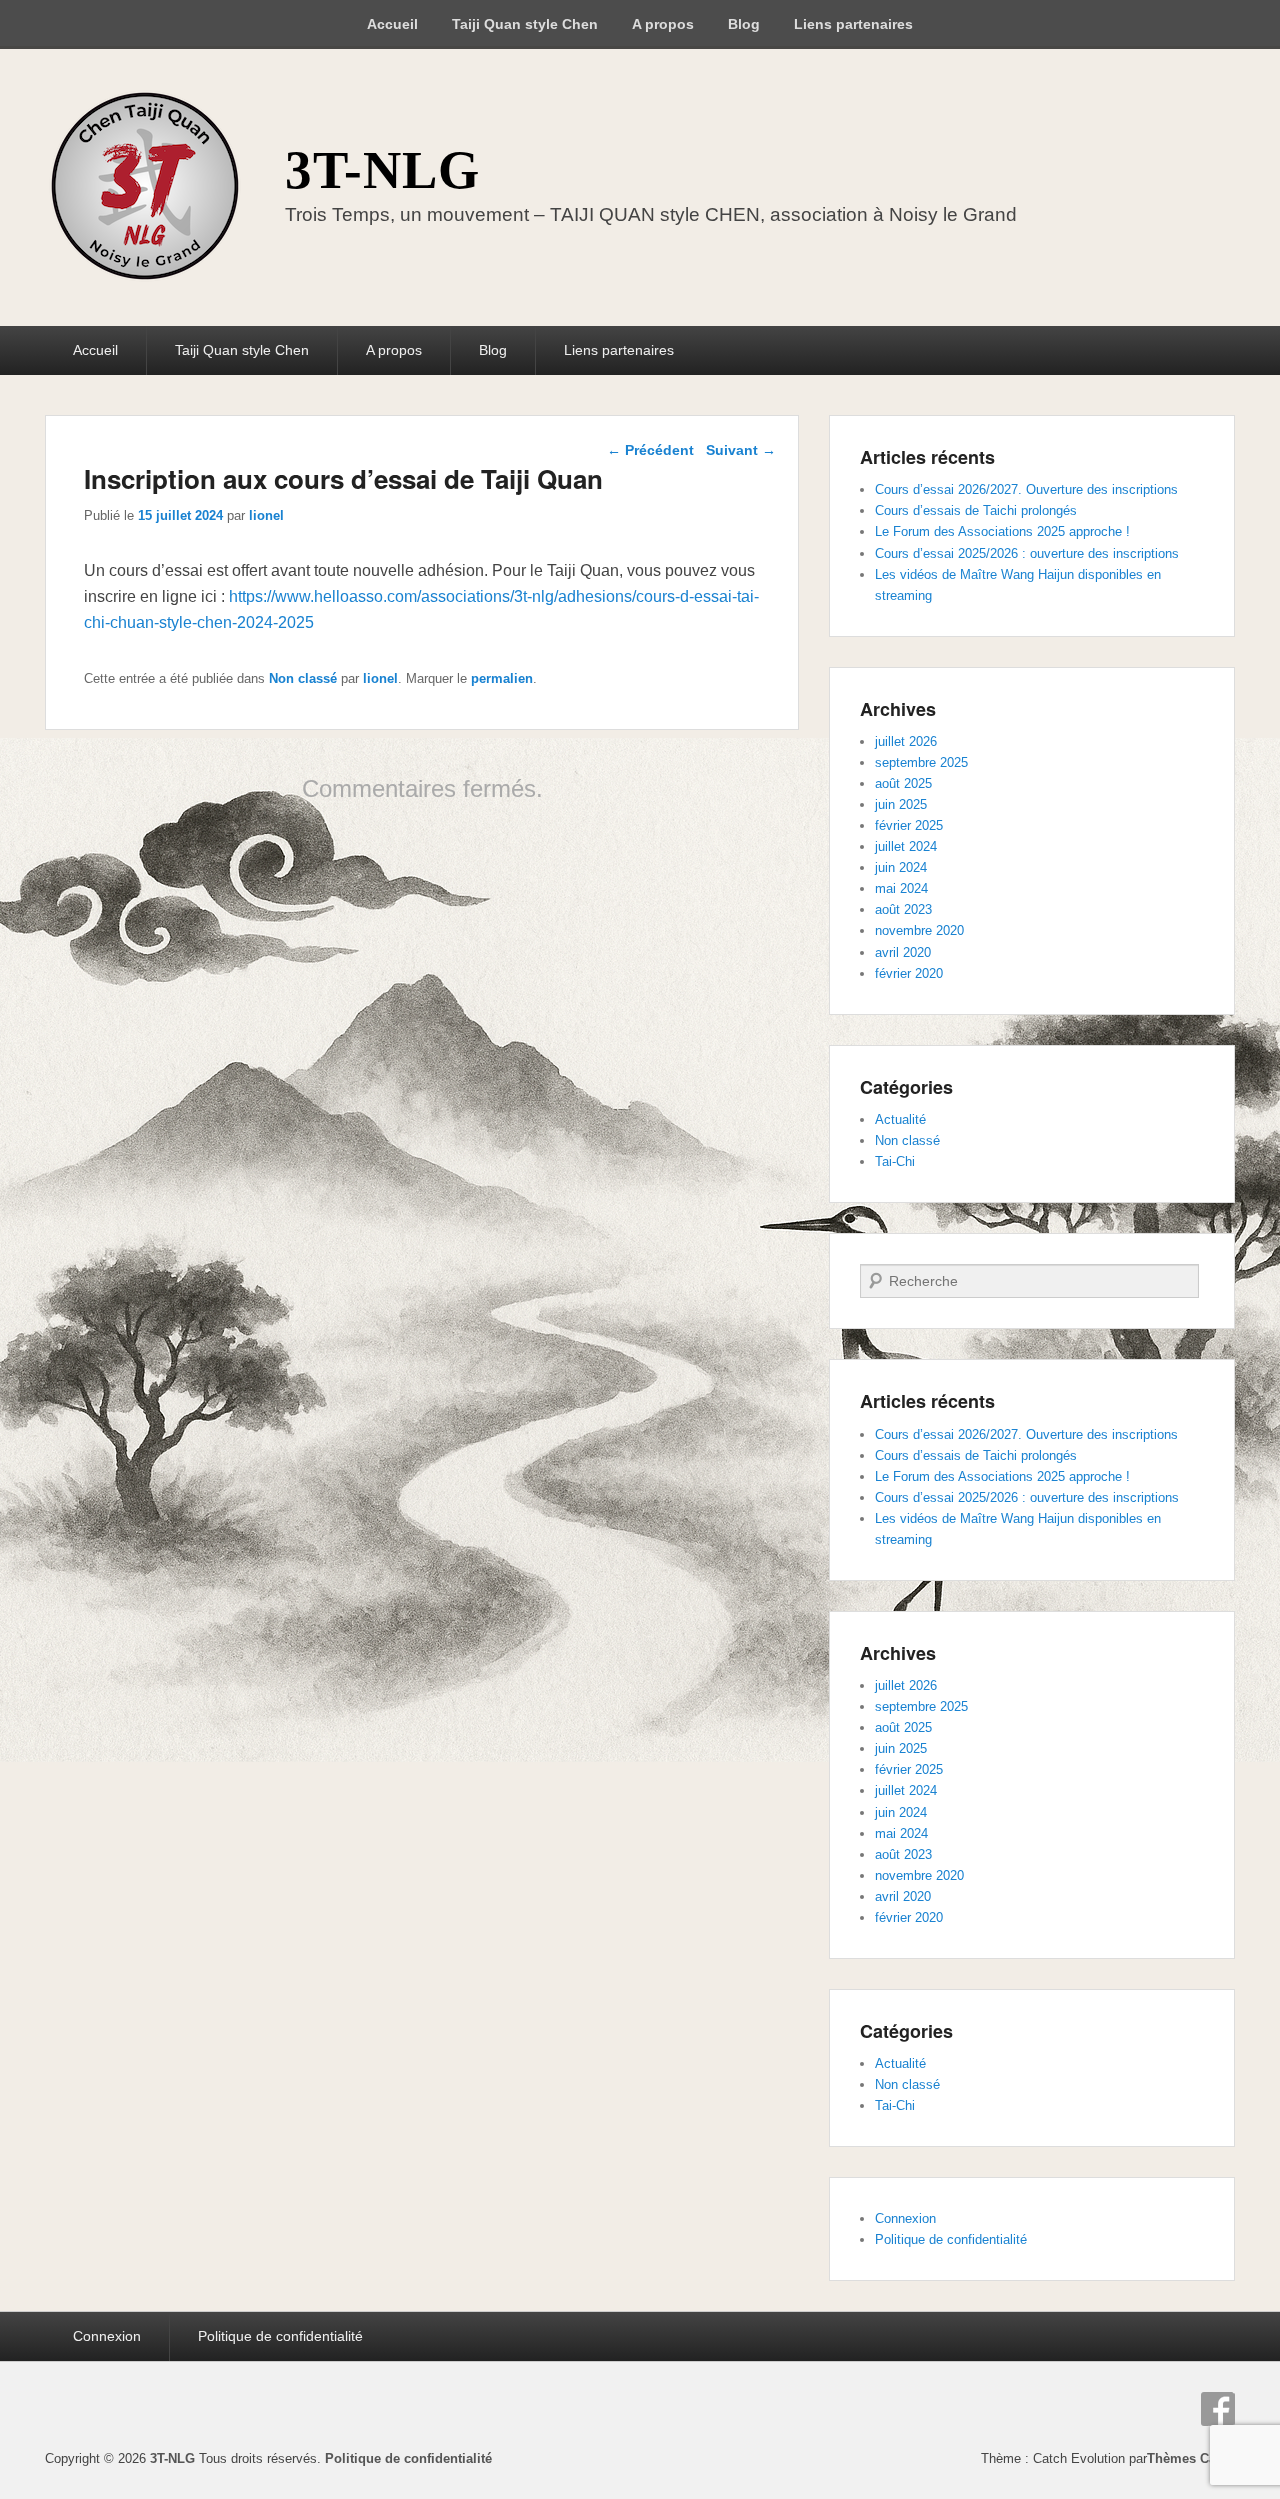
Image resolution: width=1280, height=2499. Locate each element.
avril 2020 (903, 952)
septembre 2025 (921, 762)
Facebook (1218, 2409)
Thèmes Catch (1191, 2458)
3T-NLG (382, 170)
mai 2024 (901, 888)
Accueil (392, 24)
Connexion (905, 2218)
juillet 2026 (906, 741)
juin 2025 (901, 804)
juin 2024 (901, 867)
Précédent (650, 450)
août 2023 (903, 909)
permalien (502, 678)
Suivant (741, 450)
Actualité (900, 1119)
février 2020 (909, 973)
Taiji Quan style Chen (525, 24)
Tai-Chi (895, 1161)
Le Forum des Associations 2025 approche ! (1002, 531)
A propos (663, 24)
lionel (266, 515)
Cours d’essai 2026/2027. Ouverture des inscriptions (1026, 489)
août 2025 (903, 783)
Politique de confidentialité (951, 2239)
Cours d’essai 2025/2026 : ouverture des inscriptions (1027, 553)
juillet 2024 (906, 846)
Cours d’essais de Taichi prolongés (976, 510)
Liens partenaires (853, 24)
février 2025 (909, 825)
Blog (744, 24)
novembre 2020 (919, 930)
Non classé (303, 678)
